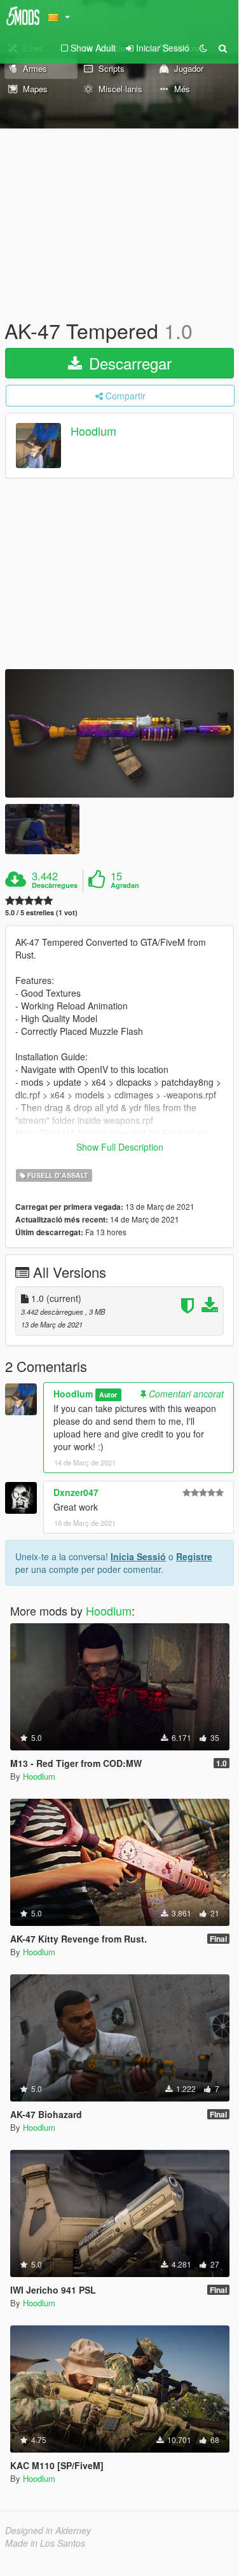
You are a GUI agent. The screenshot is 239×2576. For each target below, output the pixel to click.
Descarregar (128, 363)
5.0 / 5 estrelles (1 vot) (41, 912)
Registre (194, 1556)
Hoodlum (93, 431)
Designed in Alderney (48, 2530)
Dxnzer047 (76, 1492)
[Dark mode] (203, 48)
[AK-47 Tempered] (119, 734)
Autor (108, 1395)
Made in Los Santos (45, 2543)
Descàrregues (55, 885)
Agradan (125, 885)
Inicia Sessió (138, 1556)
